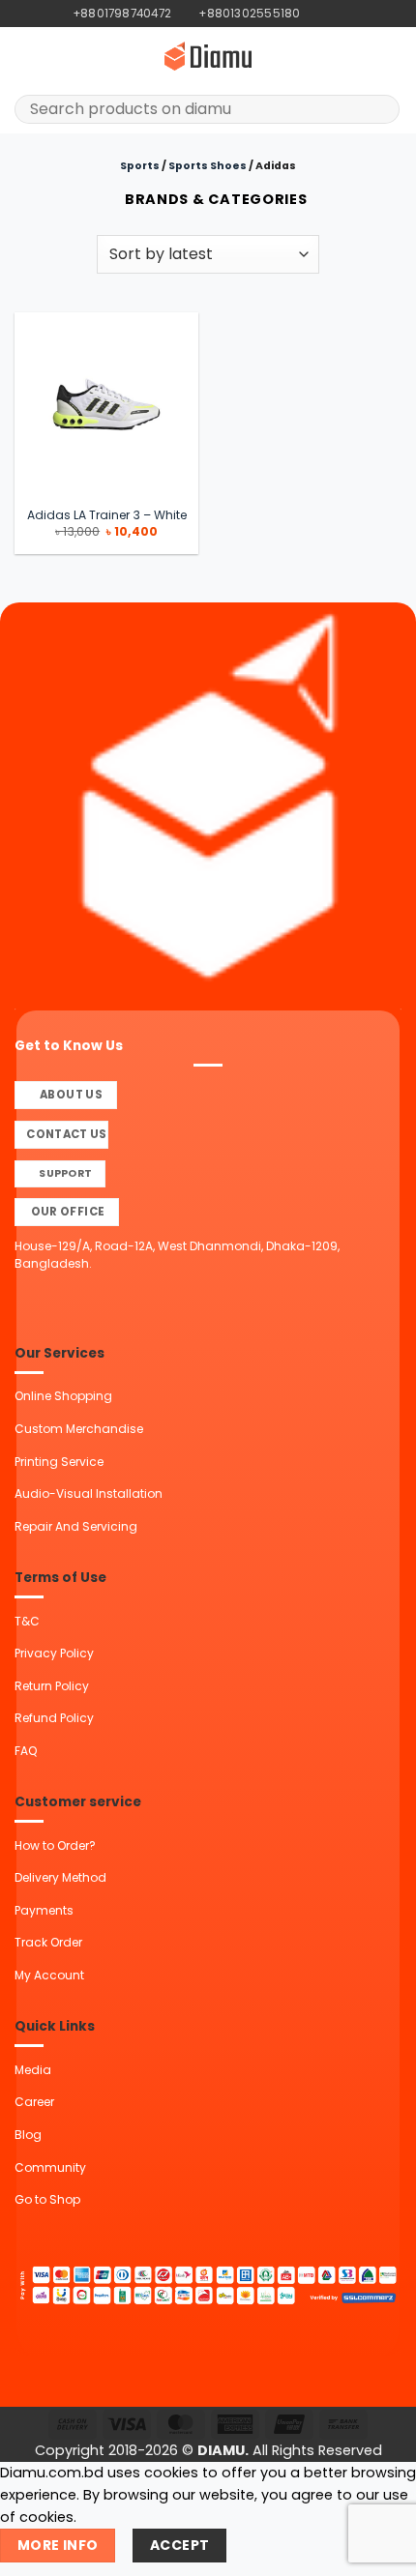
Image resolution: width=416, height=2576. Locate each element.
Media (33, 2070)
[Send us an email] (349, 14)
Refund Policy (54, 1718)
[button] (25, 56)
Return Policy (52, 1686)
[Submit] (378, 109)
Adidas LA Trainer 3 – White (107, 515)
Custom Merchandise (79, 1429)
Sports (140, 166)
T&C (27, 1621)
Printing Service (59, 1462)
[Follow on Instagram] (332, 14)
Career (34, 2102)
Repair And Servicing (76, 1526)
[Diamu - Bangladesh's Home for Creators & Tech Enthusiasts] (208, 56)
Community (50, 2167)
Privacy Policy (54, 1653)
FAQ (26, 1751)
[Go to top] (378, 2550)
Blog (28, 2135)
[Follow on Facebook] (316, 14)
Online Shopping (63, 1396)
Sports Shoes (208, 166)
